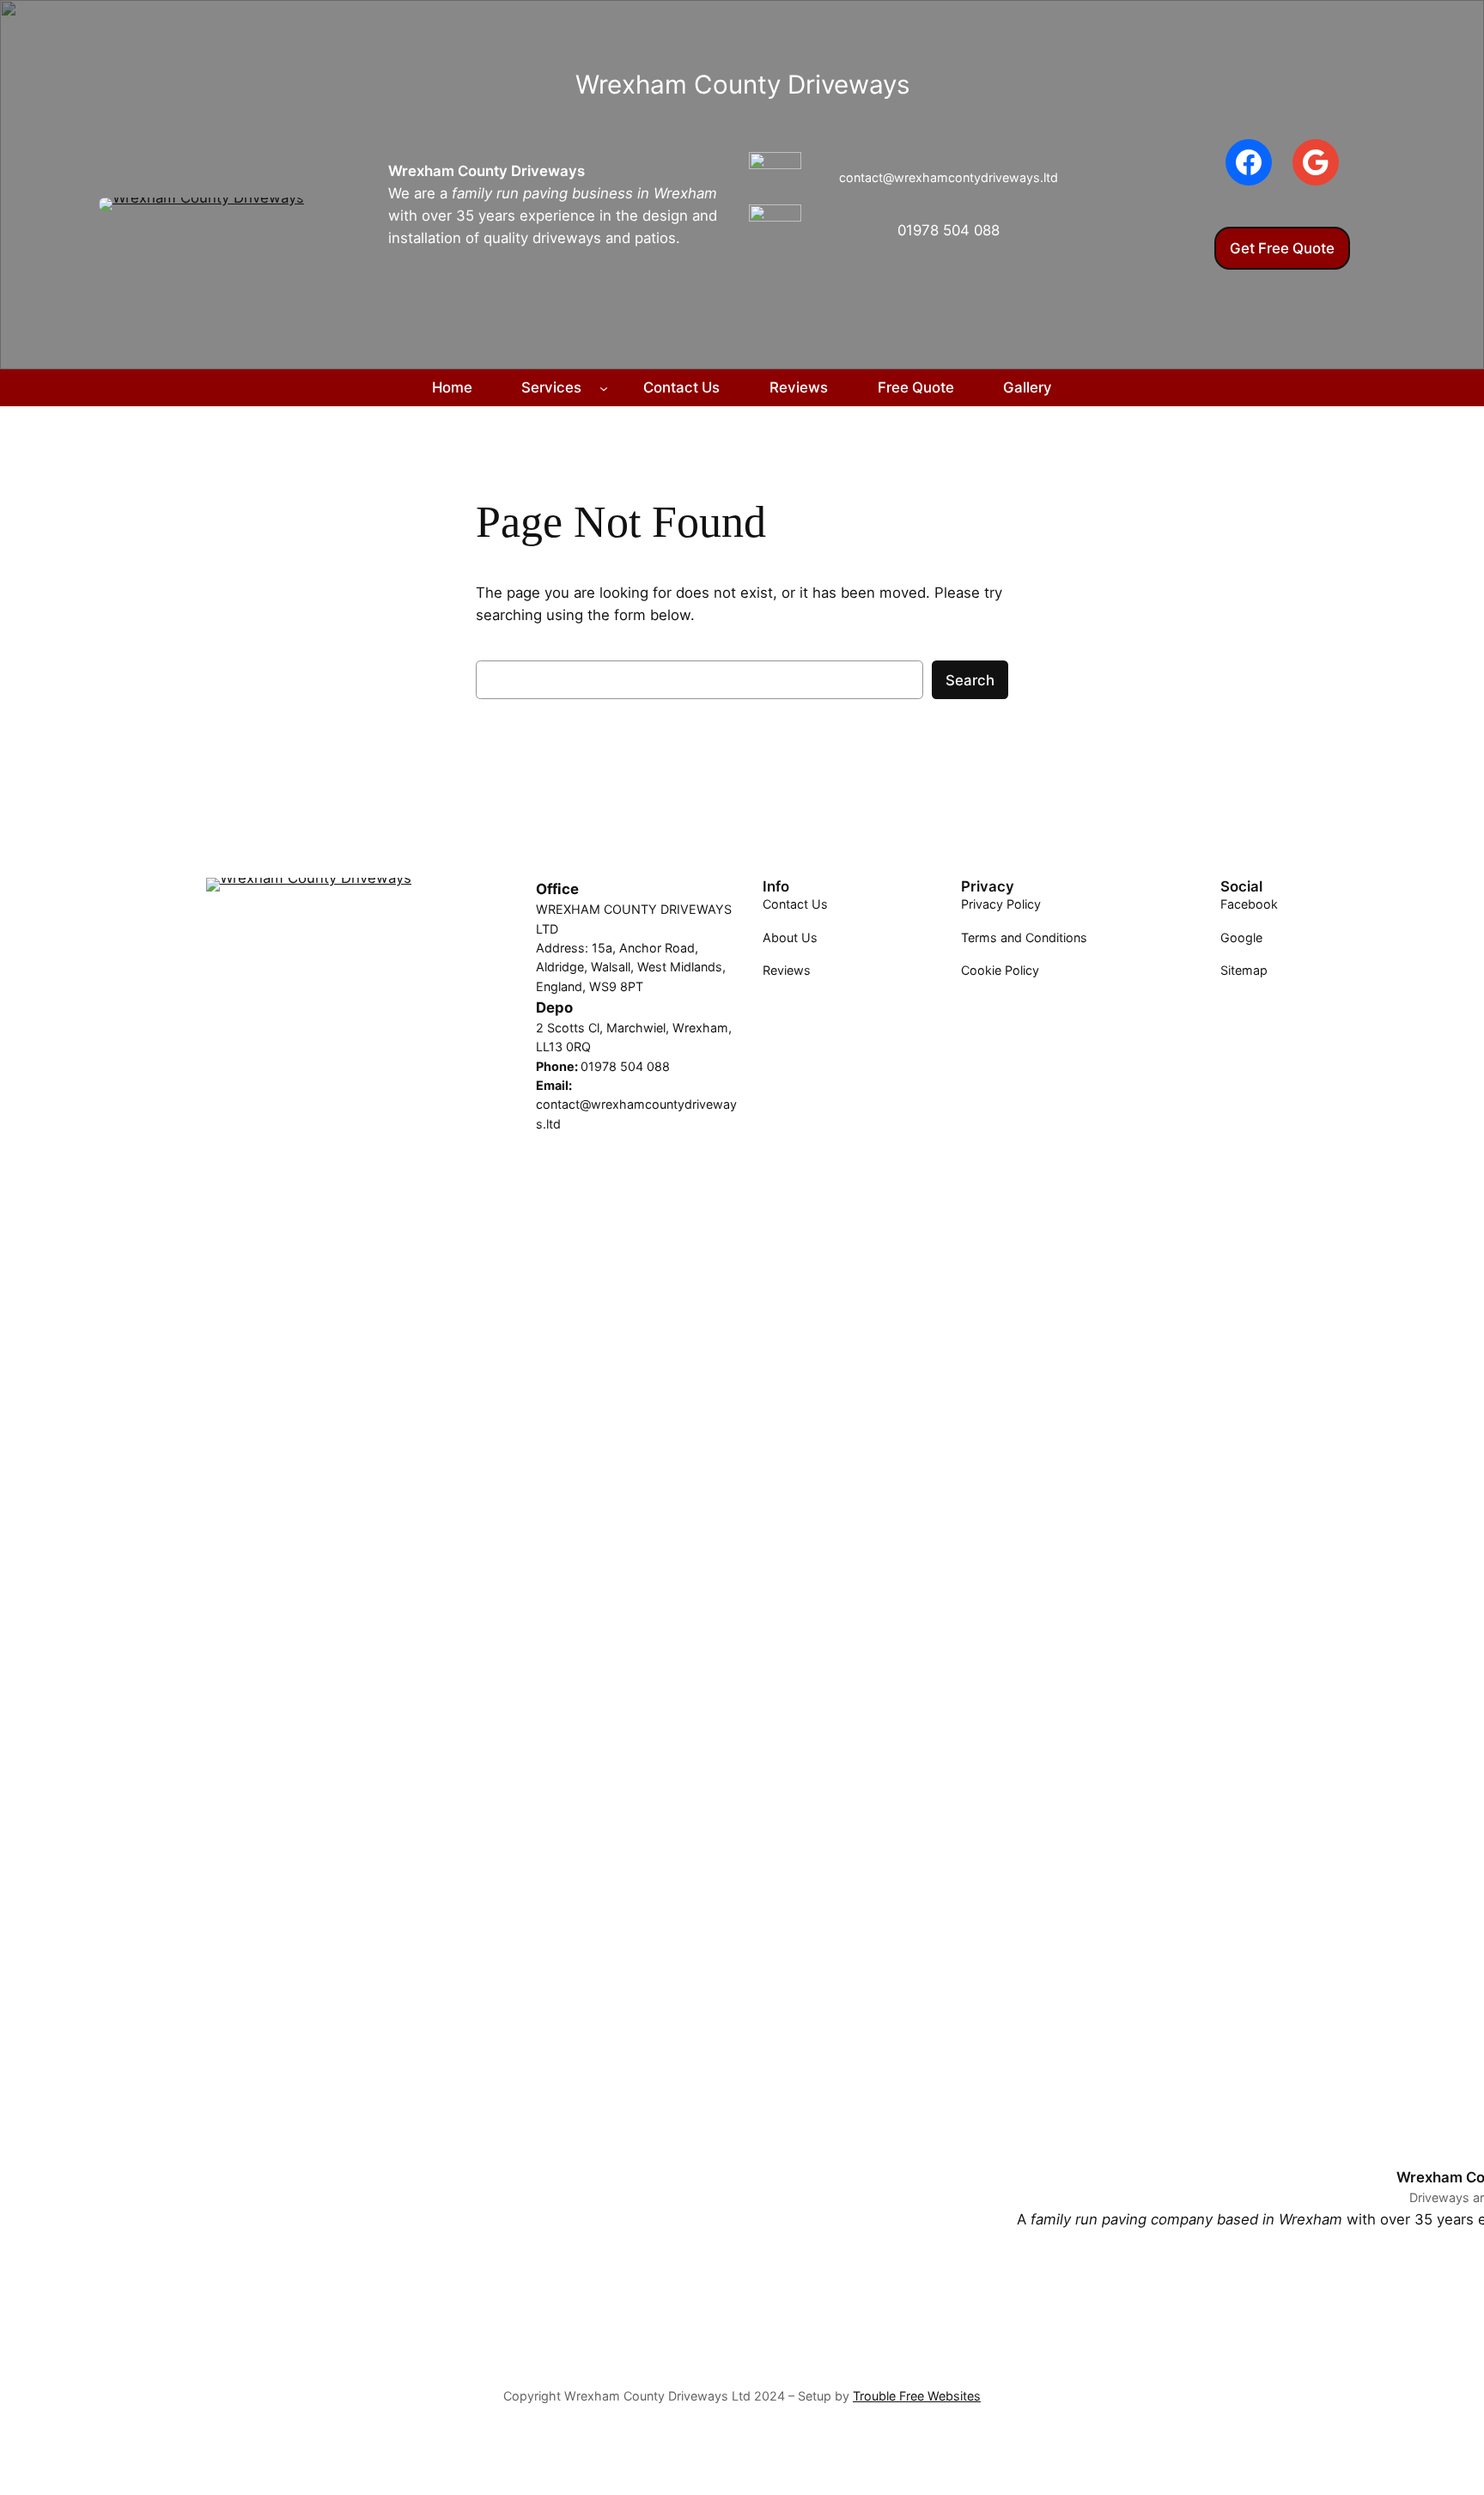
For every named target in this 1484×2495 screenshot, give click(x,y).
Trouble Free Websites (917, 2396)
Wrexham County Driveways (487, 171)
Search (970, 680)
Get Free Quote (1282, 248)
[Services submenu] (604, 387)
